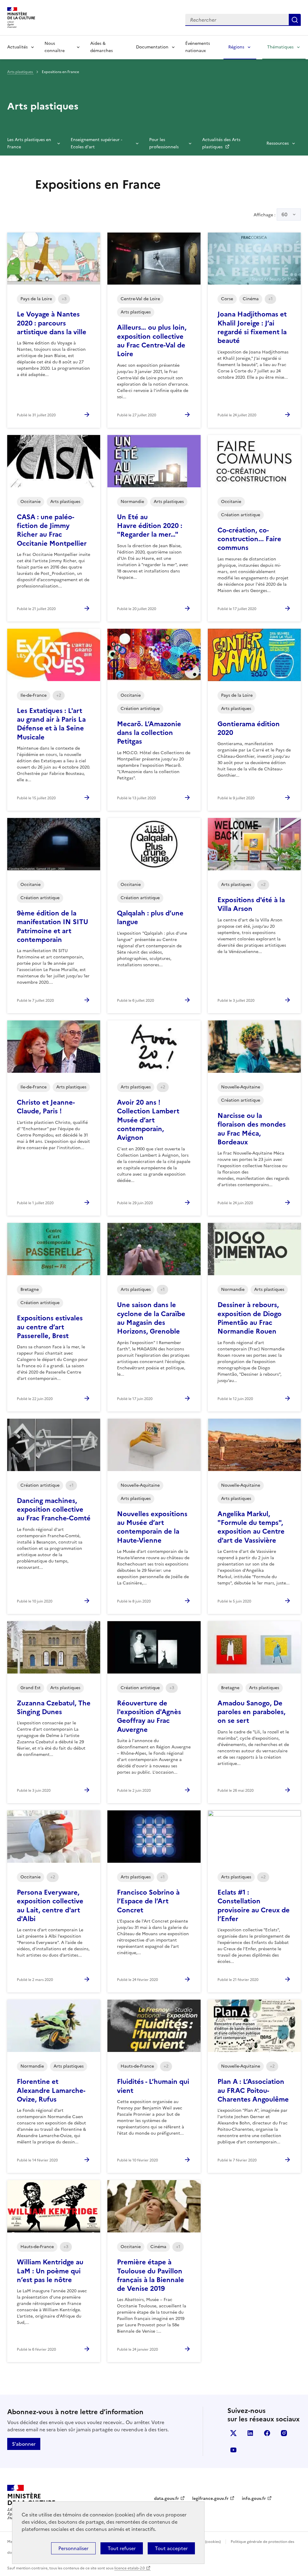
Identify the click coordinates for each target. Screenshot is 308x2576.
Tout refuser (122, 2548)
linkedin (250, 2433)
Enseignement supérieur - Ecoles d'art (96, 143)
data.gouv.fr (166, 2499)
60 (285, 214)
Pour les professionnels (164, 143)
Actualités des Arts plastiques (221, 143)
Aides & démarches (102, 47)
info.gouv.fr (254, 2499)
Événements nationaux (198, 47)
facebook (267, 2433)
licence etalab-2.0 (129, 2568)
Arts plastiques (20, 72)
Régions (236, 47)
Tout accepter (171, 2548)
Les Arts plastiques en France (29, 143)
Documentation (152, 47)
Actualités (17, 47)
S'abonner (24, 2444)
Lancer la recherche (295, 20)
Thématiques (280, 47)
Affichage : (271, 214)
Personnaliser (73, 2548)
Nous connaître (55, 47)
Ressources (278, 143)
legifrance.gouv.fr (210, 2499)
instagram (284, 2433)
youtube (233, 2450)
